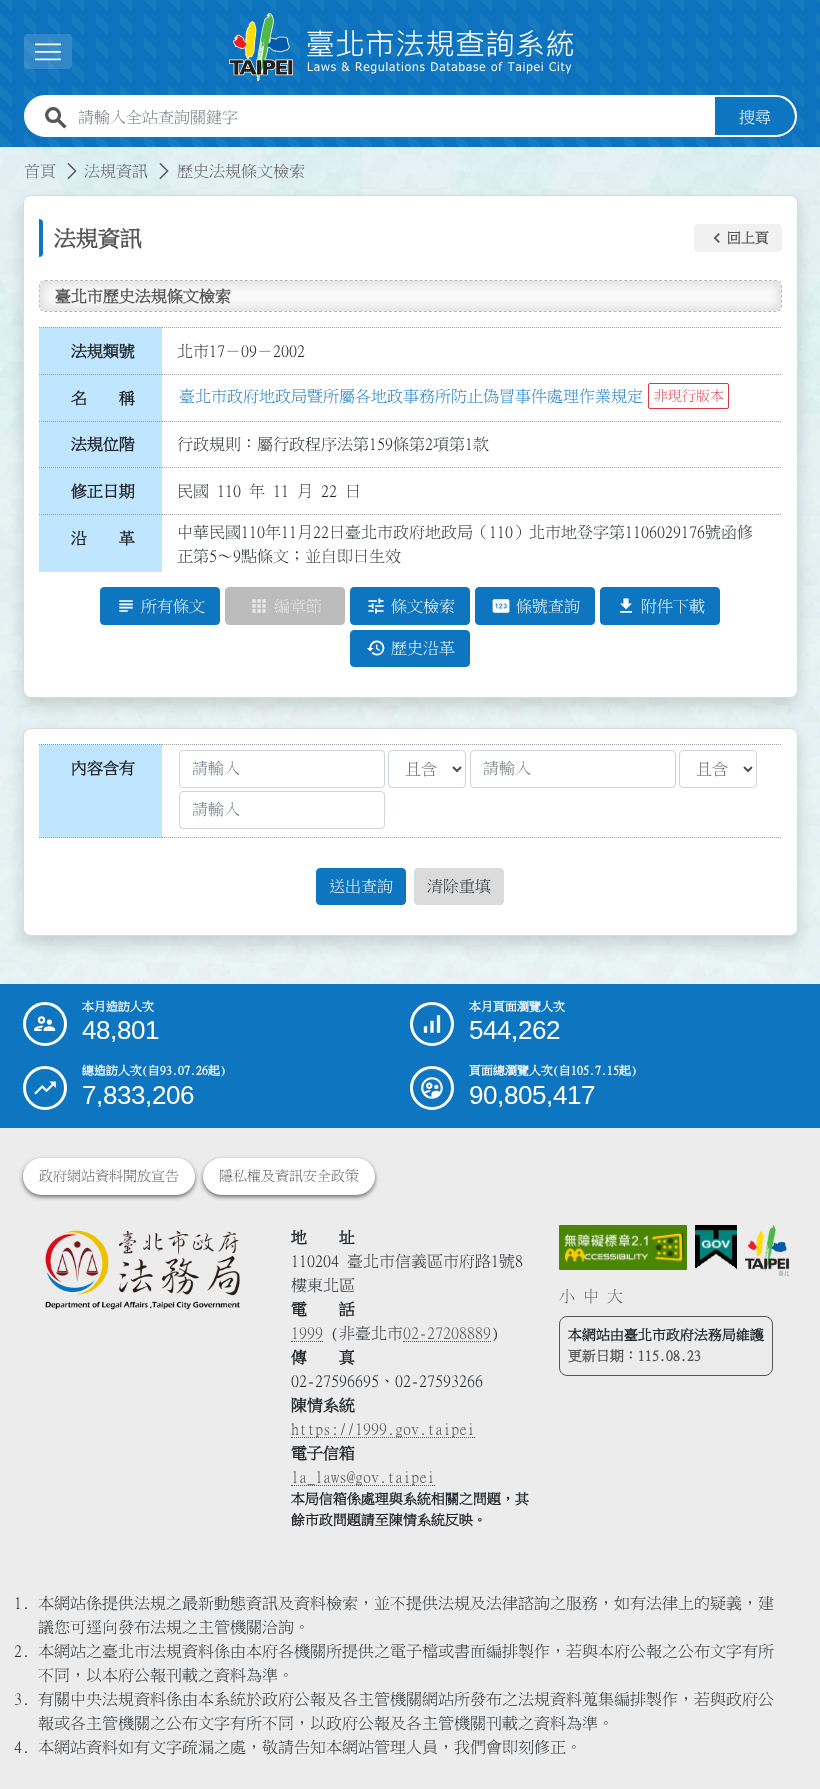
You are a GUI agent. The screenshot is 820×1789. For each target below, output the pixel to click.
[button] (738, 238)
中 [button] (591, 1296)
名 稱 (103, 398)
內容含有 (103, 768)
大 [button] (615, 1296)
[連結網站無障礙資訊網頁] (622, 1247)
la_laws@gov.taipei (363, 1477)
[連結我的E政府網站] (716, 1247)
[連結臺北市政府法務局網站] (142, 1269)
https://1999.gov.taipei (383, 1429)
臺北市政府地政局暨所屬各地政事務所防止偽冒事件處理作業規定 (411, 396)
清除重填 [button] (459, 886)
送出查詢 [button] (361, 886)
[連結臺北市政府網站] (767, 1250)
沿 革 (103, 538)
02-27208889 (447, 1333)
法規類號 (103, 351)
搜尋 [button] (755, 117)
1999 (307, 1333)
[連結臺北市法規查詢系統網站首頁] (402, 47)
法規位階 (103, 444)
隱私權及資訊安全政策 (289, 1176)
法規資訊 (116, 171)
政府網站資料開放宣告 (109, 1176)
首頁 (40, 171)
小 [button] (567, 1296)
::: (12, 159)
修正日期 (103, 491)
